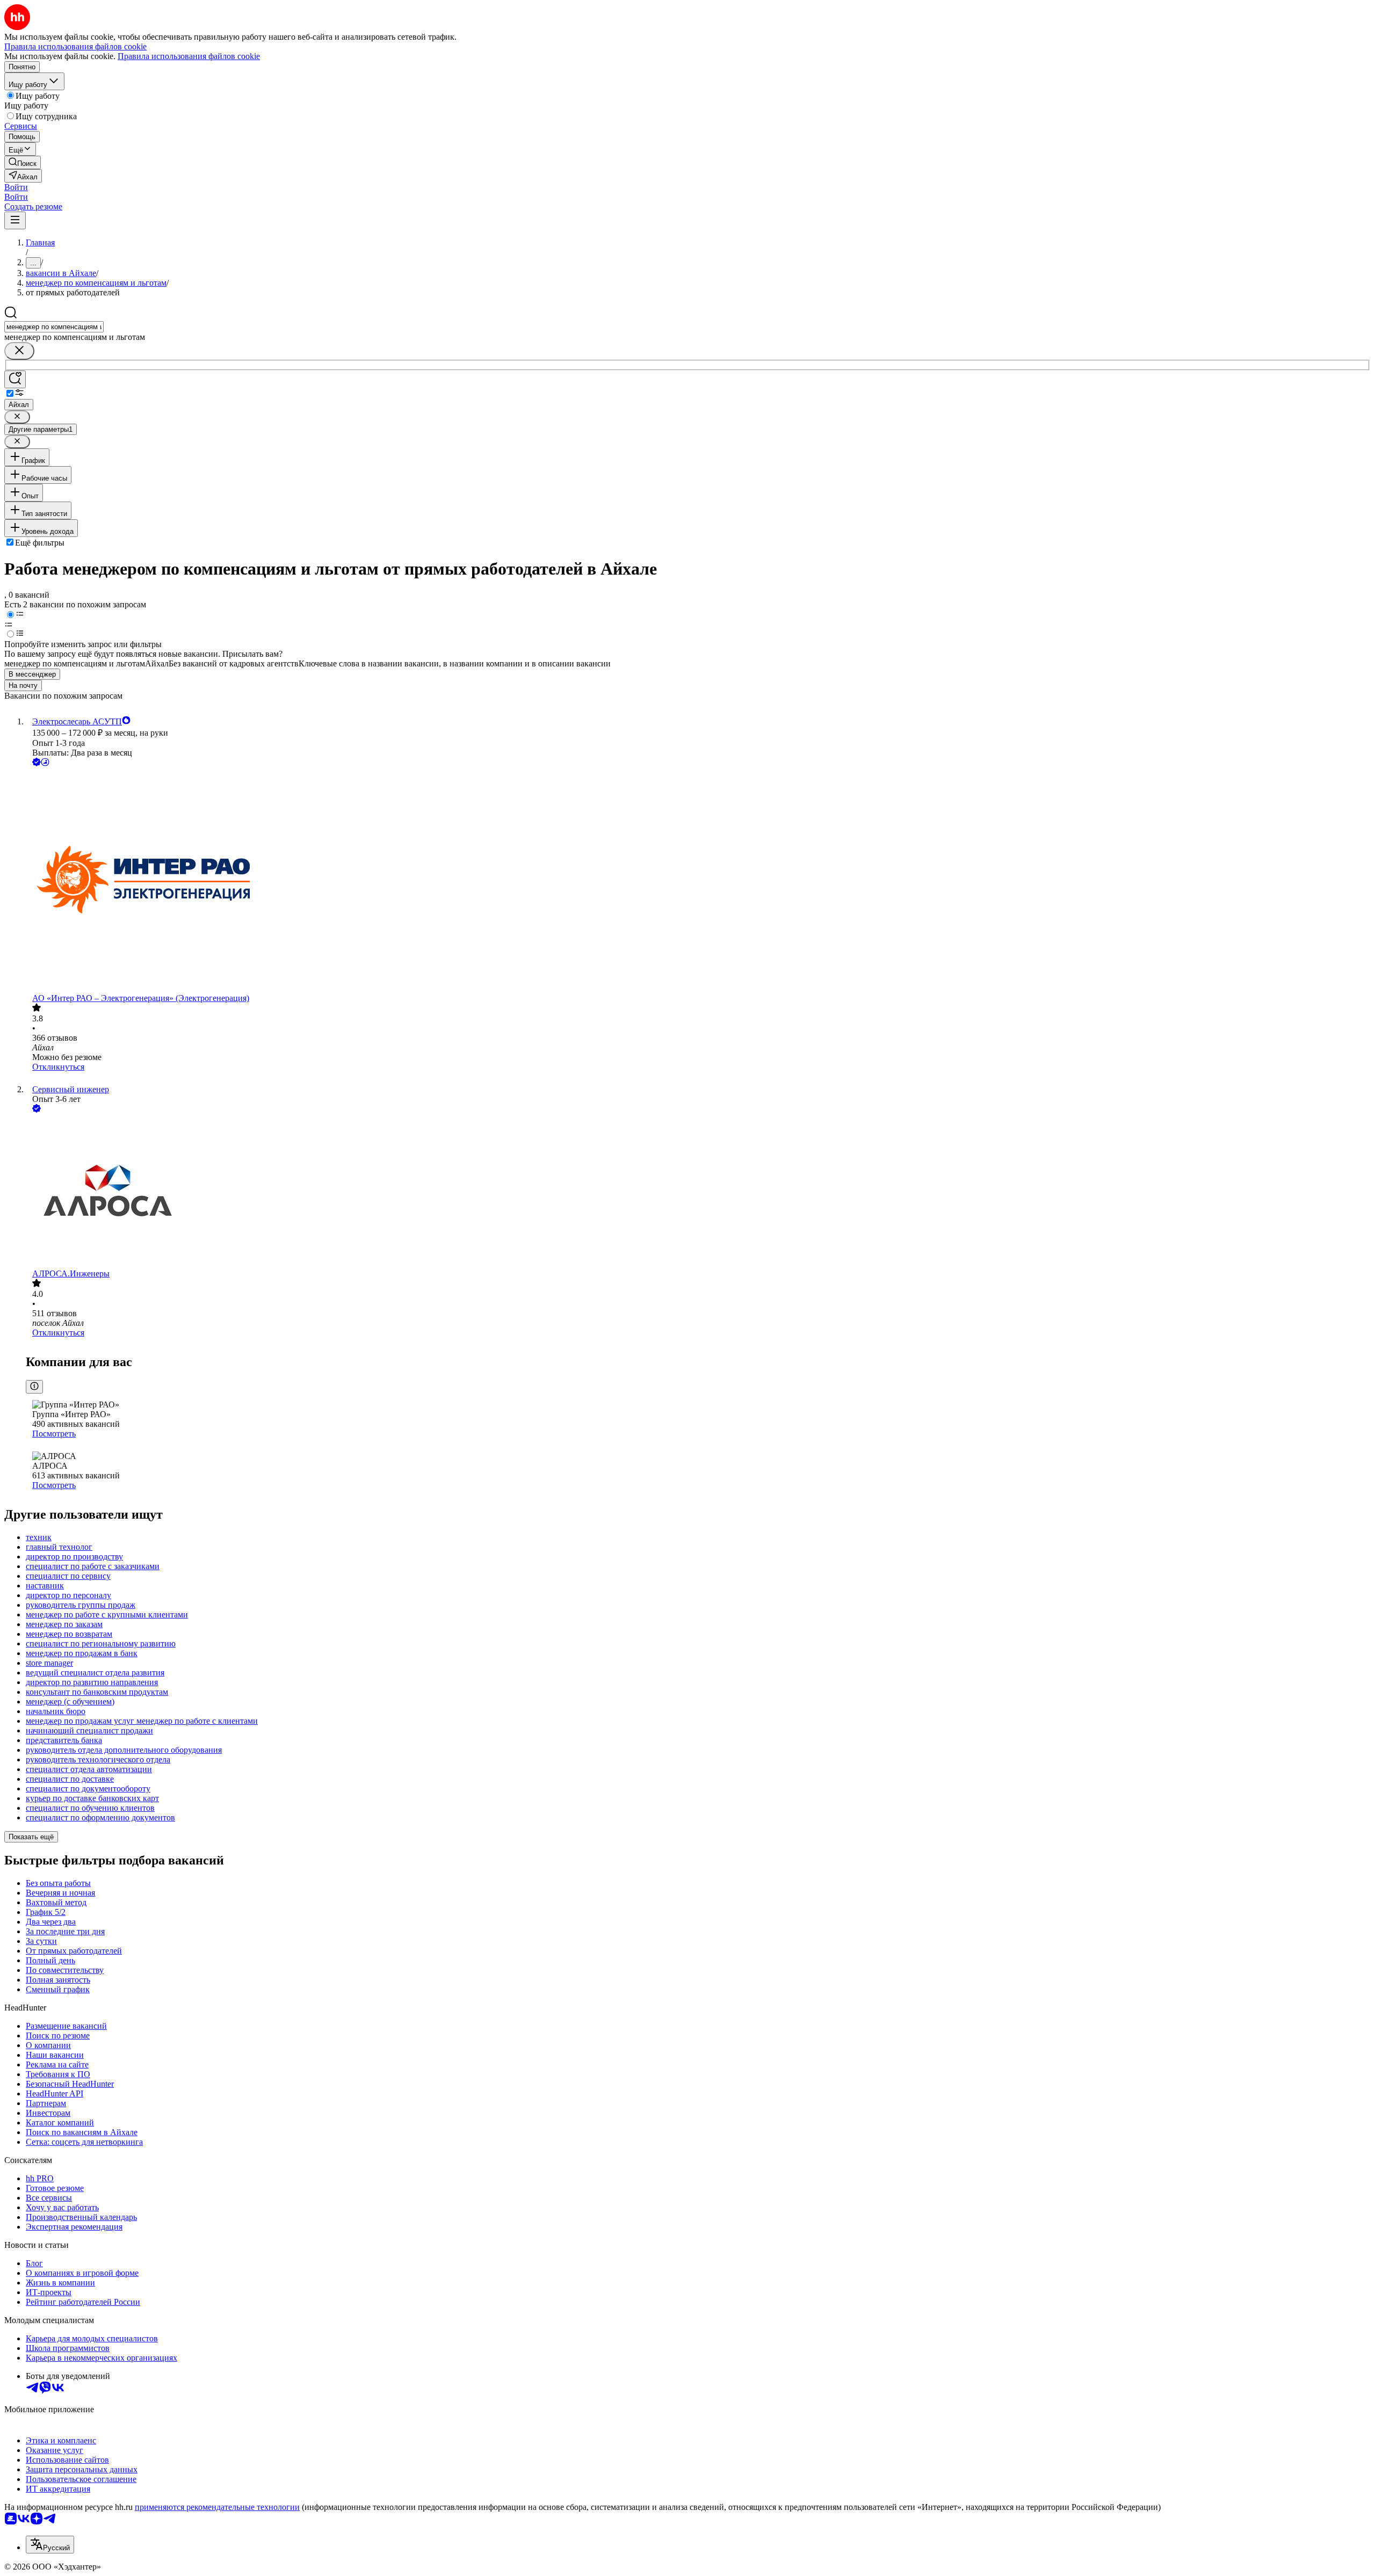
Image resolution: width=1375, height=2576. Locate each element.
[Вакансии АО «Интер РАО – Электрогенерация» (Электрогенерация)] (698, 881)
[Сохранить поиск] (15, 379)
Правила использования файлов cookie (189, 56)
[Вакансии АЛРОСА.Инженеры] (698, 1192)
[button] (16, 187)
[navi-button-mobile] (15, 220)
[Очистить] (19, 351)
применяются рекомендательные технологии (217, 2507)
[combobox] (54, 327)
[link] (23, 162)
